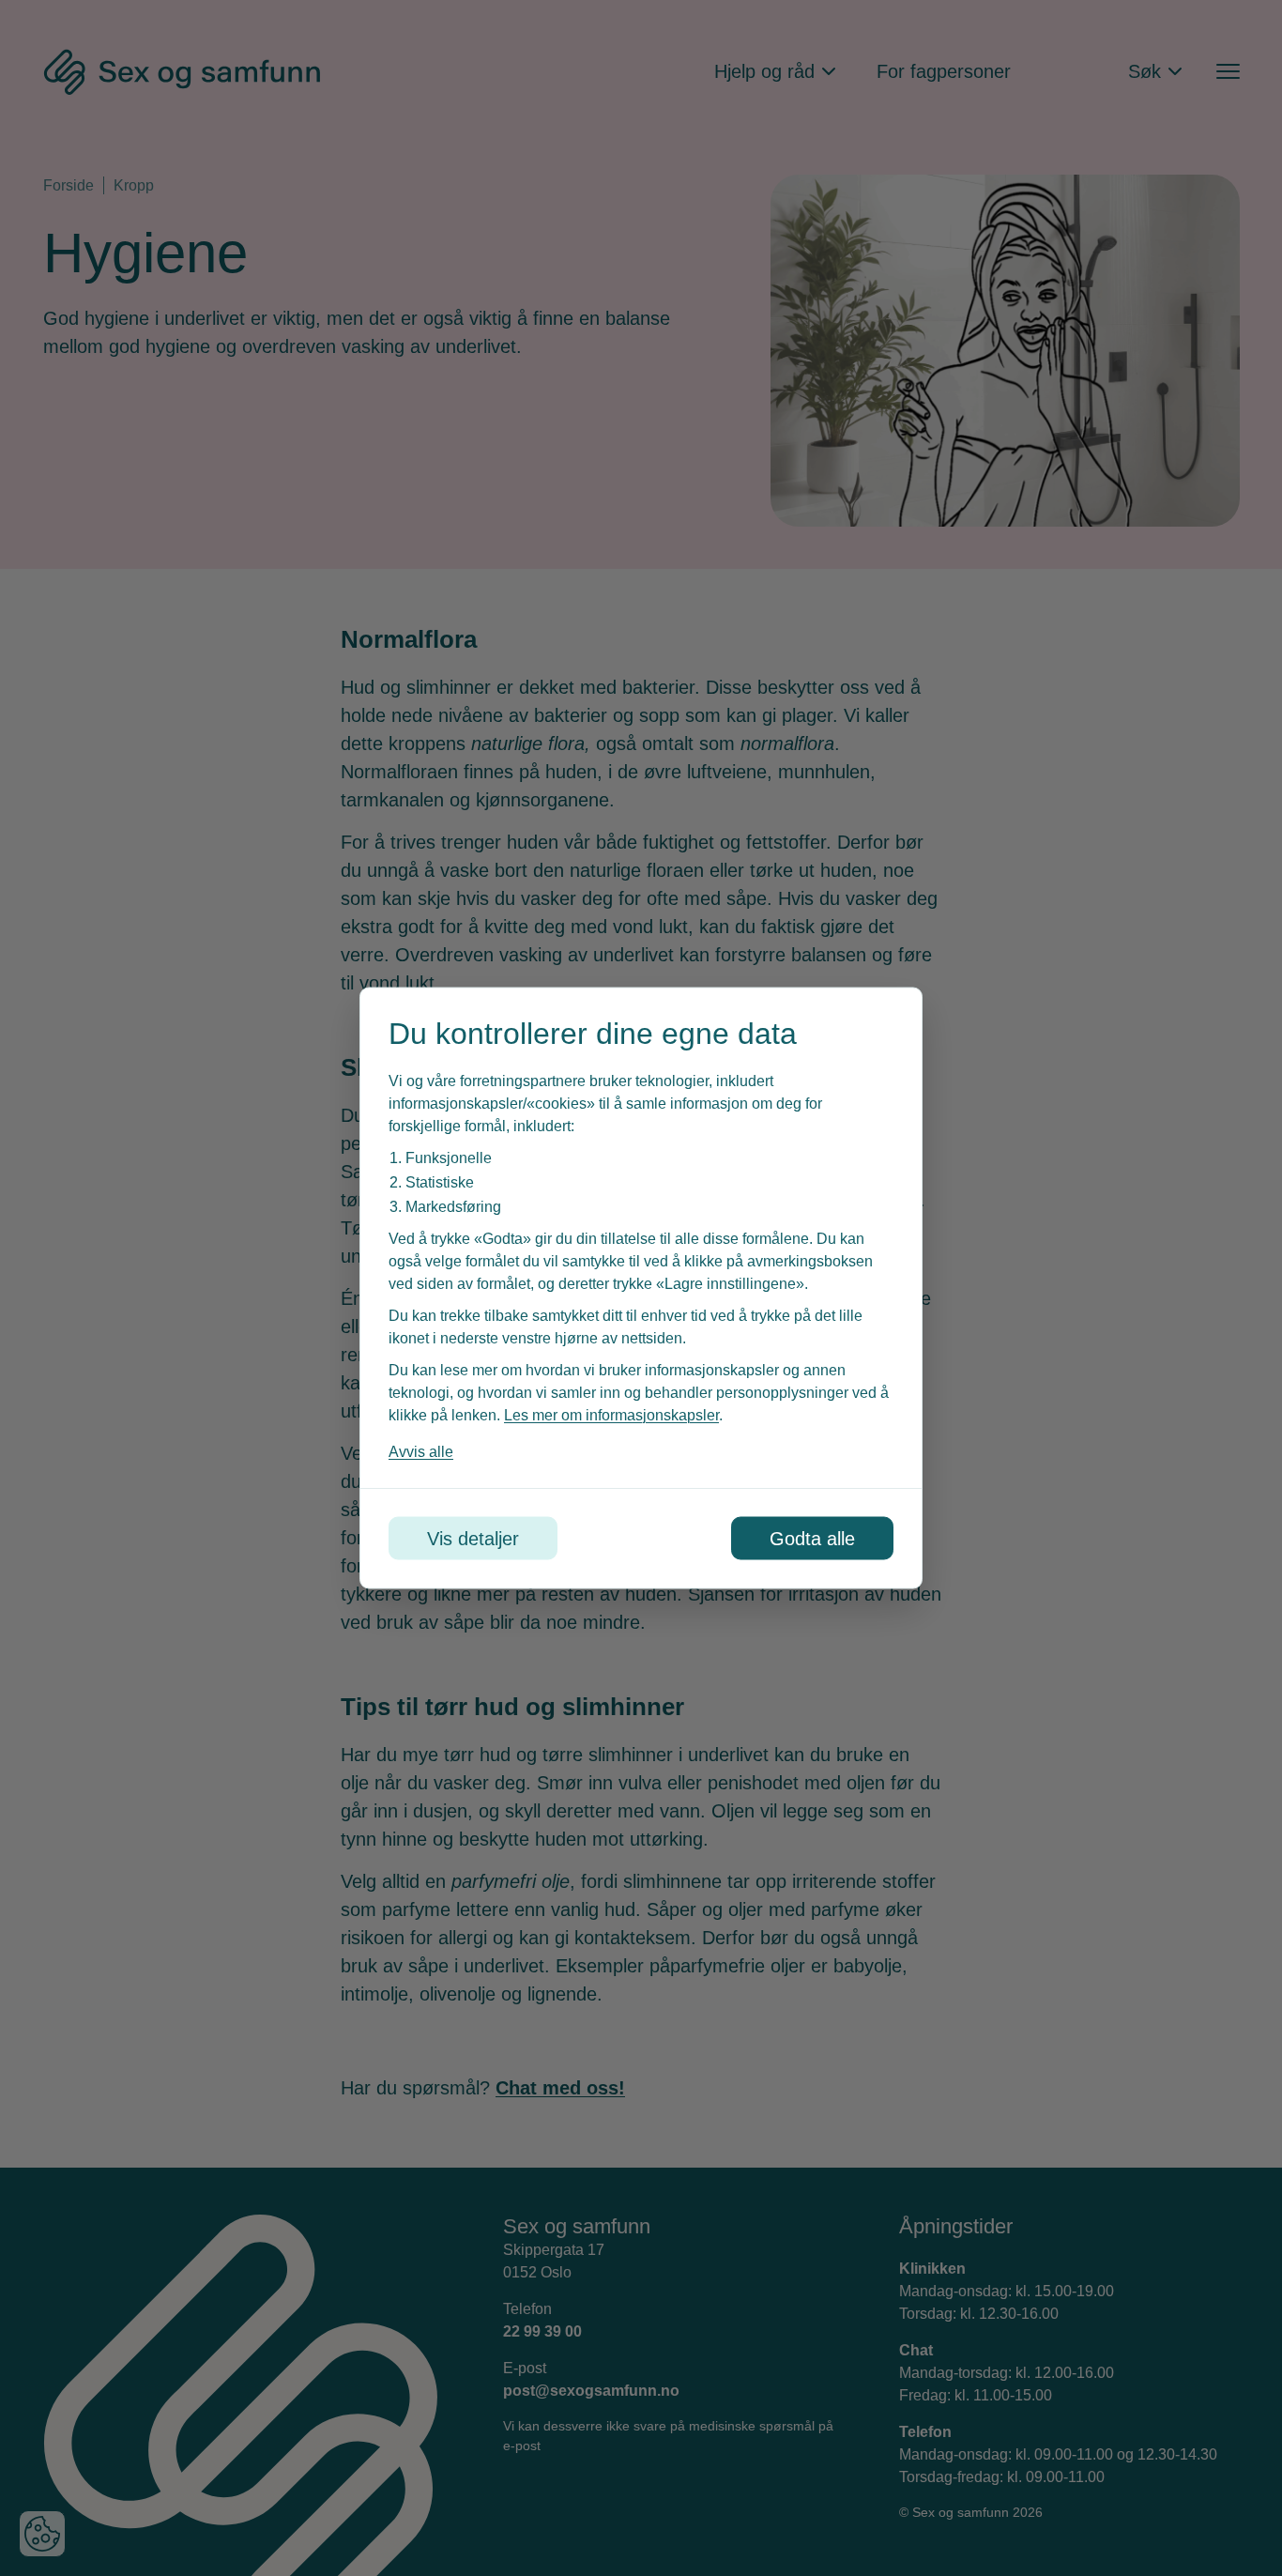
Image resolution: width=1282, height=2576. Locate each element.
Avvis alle (421, 1452)
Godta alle (812, 1539)
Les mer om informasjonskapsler (611, 1415)
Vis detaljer (473, 1539)
